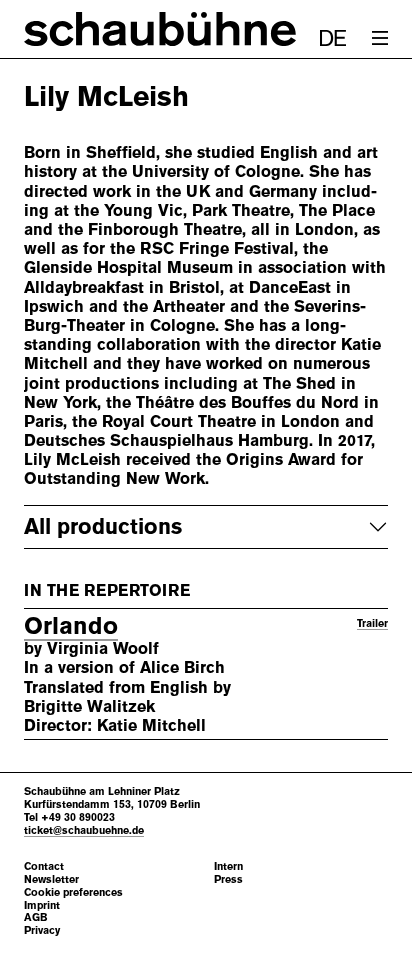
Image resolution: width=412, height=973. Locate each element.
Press (228, 879)
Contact (44, 866)
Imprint (42, 905)
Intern (228, 866)
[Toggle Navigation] (380, 38)
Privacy (42, 930)
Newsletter (51, 879)
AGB (36, 917)
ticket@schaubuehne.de (84, 830)
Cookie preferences (73, 892)
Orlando (71, 626)
